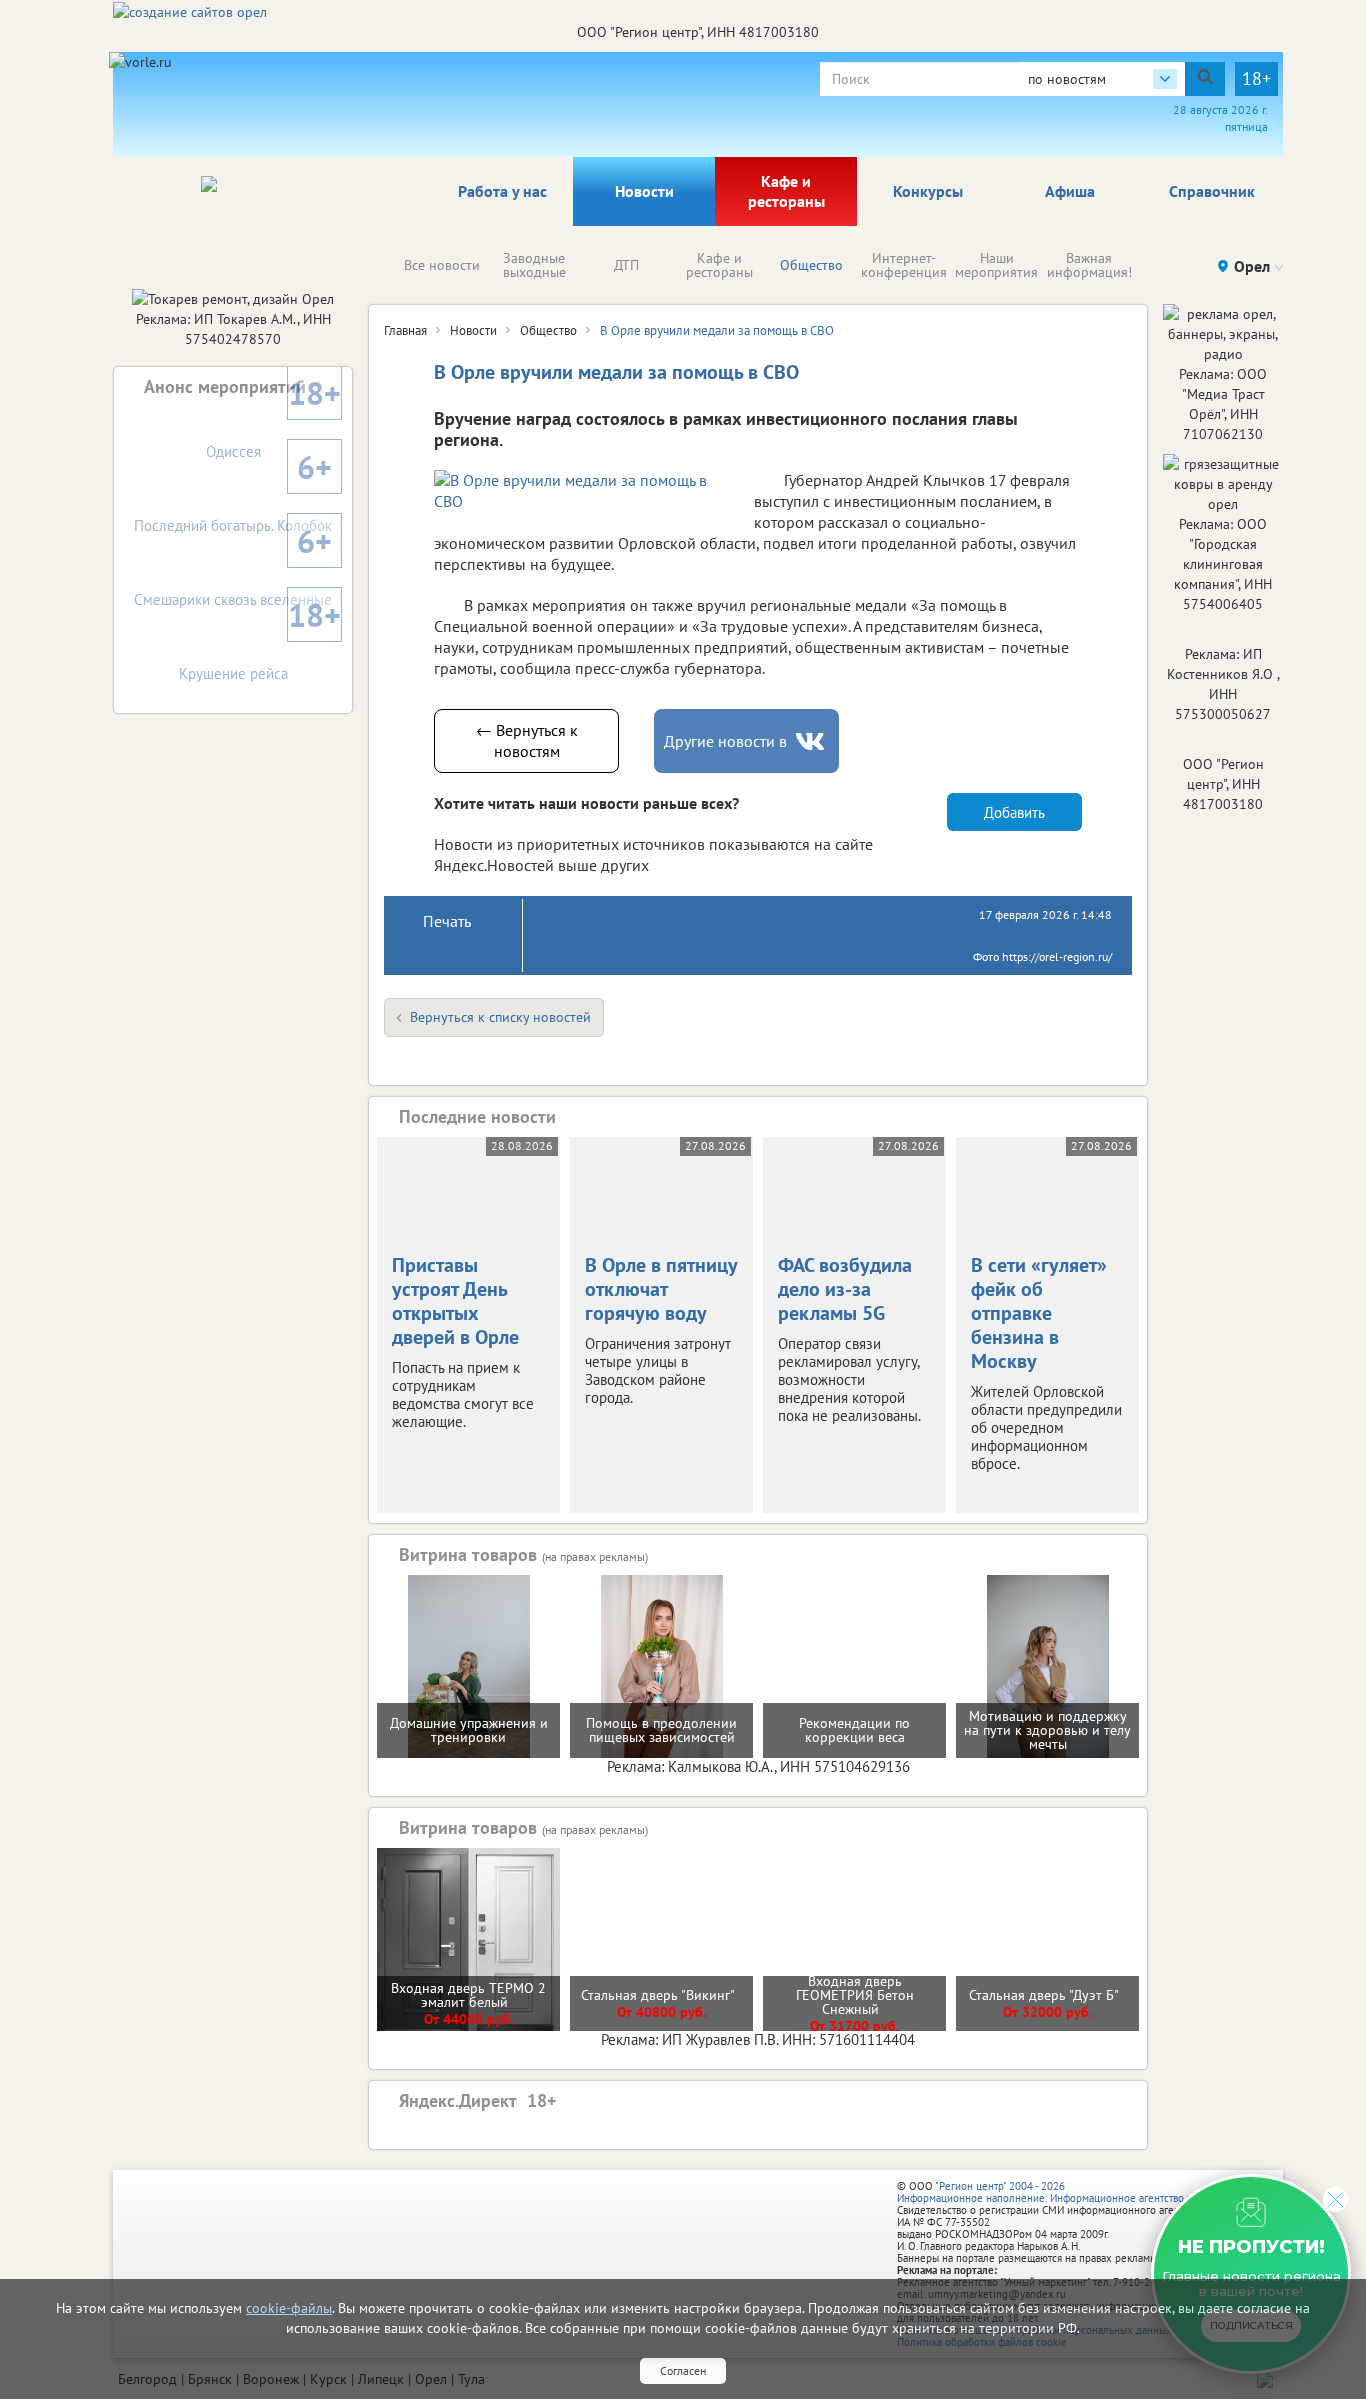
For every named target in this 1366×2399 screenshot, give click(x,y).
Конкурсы (928, 191)
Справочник (1212, 191)
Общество (811, 265)
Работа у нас (502, 191)
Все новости (442, 265)
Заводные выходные (534, 265)
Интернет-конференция (904, 265)
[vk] (812, 741)
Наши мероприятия (996, 265)
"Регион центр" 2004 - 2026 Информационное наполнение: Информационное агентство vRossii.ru (1064, 2192)
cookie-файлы (289, 2308)
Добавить (1014, 812)
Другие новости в (725, 741)
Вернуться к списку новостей (500, 1017)
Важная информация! (1089, 265)
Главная (405, 330)
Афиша (1070, 191)
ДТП (626, 265)
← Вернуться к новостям (527, 740)
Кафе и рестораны (786, 191)
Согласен (683, 2370)
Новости (644, 191)
